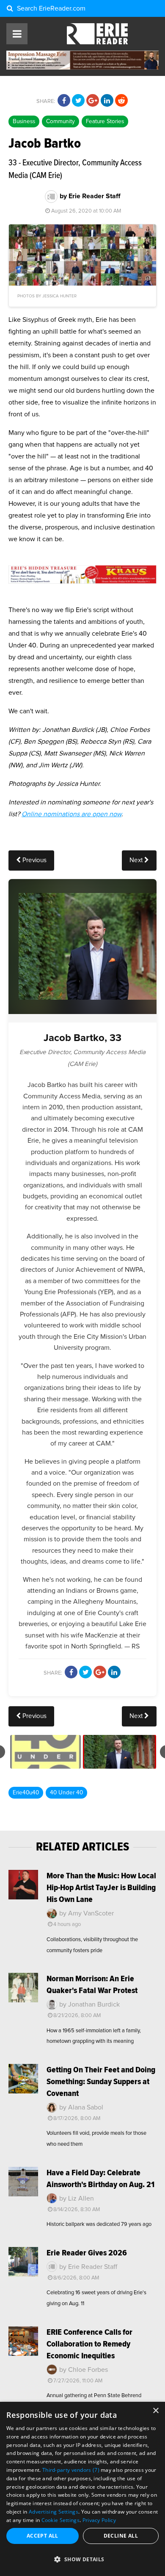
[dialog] (82, 2489)
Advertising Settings (54, 2512)
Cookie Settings (61, 2520)
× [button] (155, 2411)
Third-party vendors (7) (71, 2470)
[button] (82, 2560)
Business (24, 121)
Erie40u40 (26, 1793)
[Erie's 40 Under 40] (45, 1752)
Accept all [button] (43, 2536)
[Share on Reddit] (121, 101)
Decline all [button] (121, 2536)
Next (137, 860)
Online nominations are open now (71, 814)
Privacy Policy (99, 2520)
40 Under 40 (66, 1793)
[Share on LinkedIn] (107, 101)
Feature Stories (105, 121)
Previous (34, 860)
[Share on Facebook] (64, 101)
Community (60, 121)
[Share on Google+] (93, 101)
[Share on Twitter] (78, 101)
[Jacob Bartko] (120, 1752)
